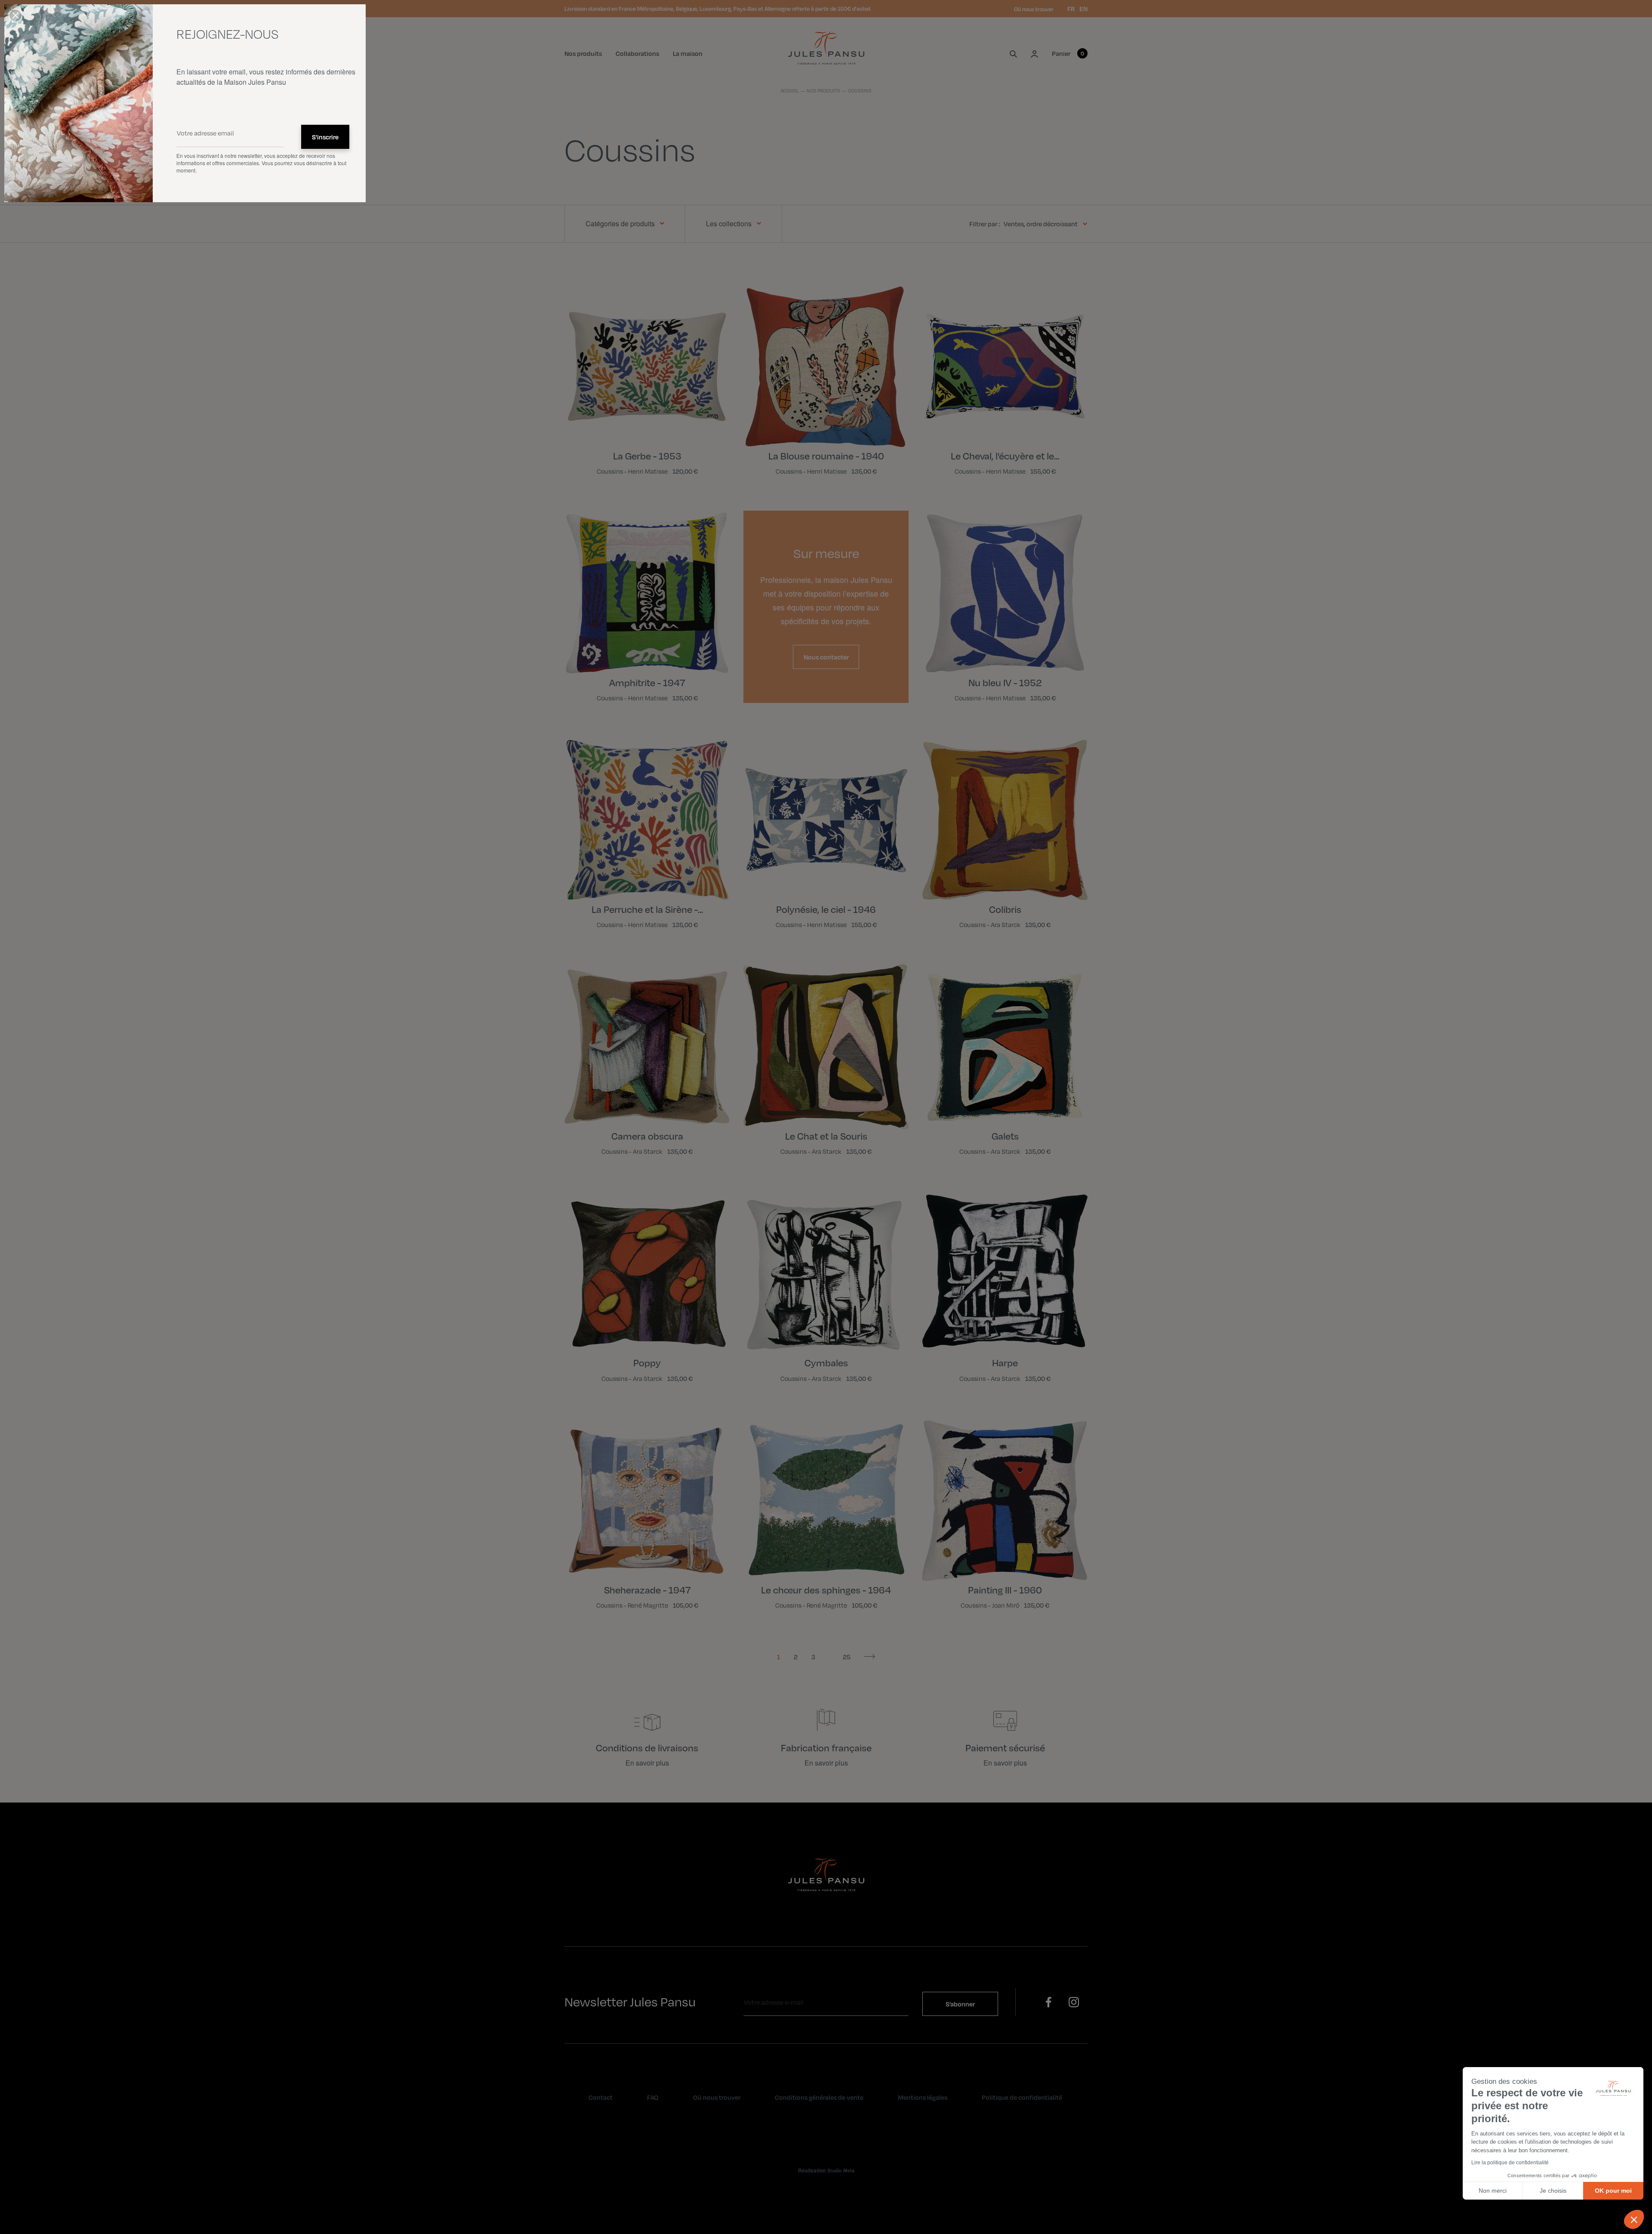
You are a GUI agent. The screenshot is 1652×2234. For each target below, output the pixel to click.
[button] (1634, 2219)
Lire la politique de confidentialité (1510, 2163)
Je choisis (1553, 2191)
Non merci (1493, 2191)
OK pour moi (1613, 2191)
